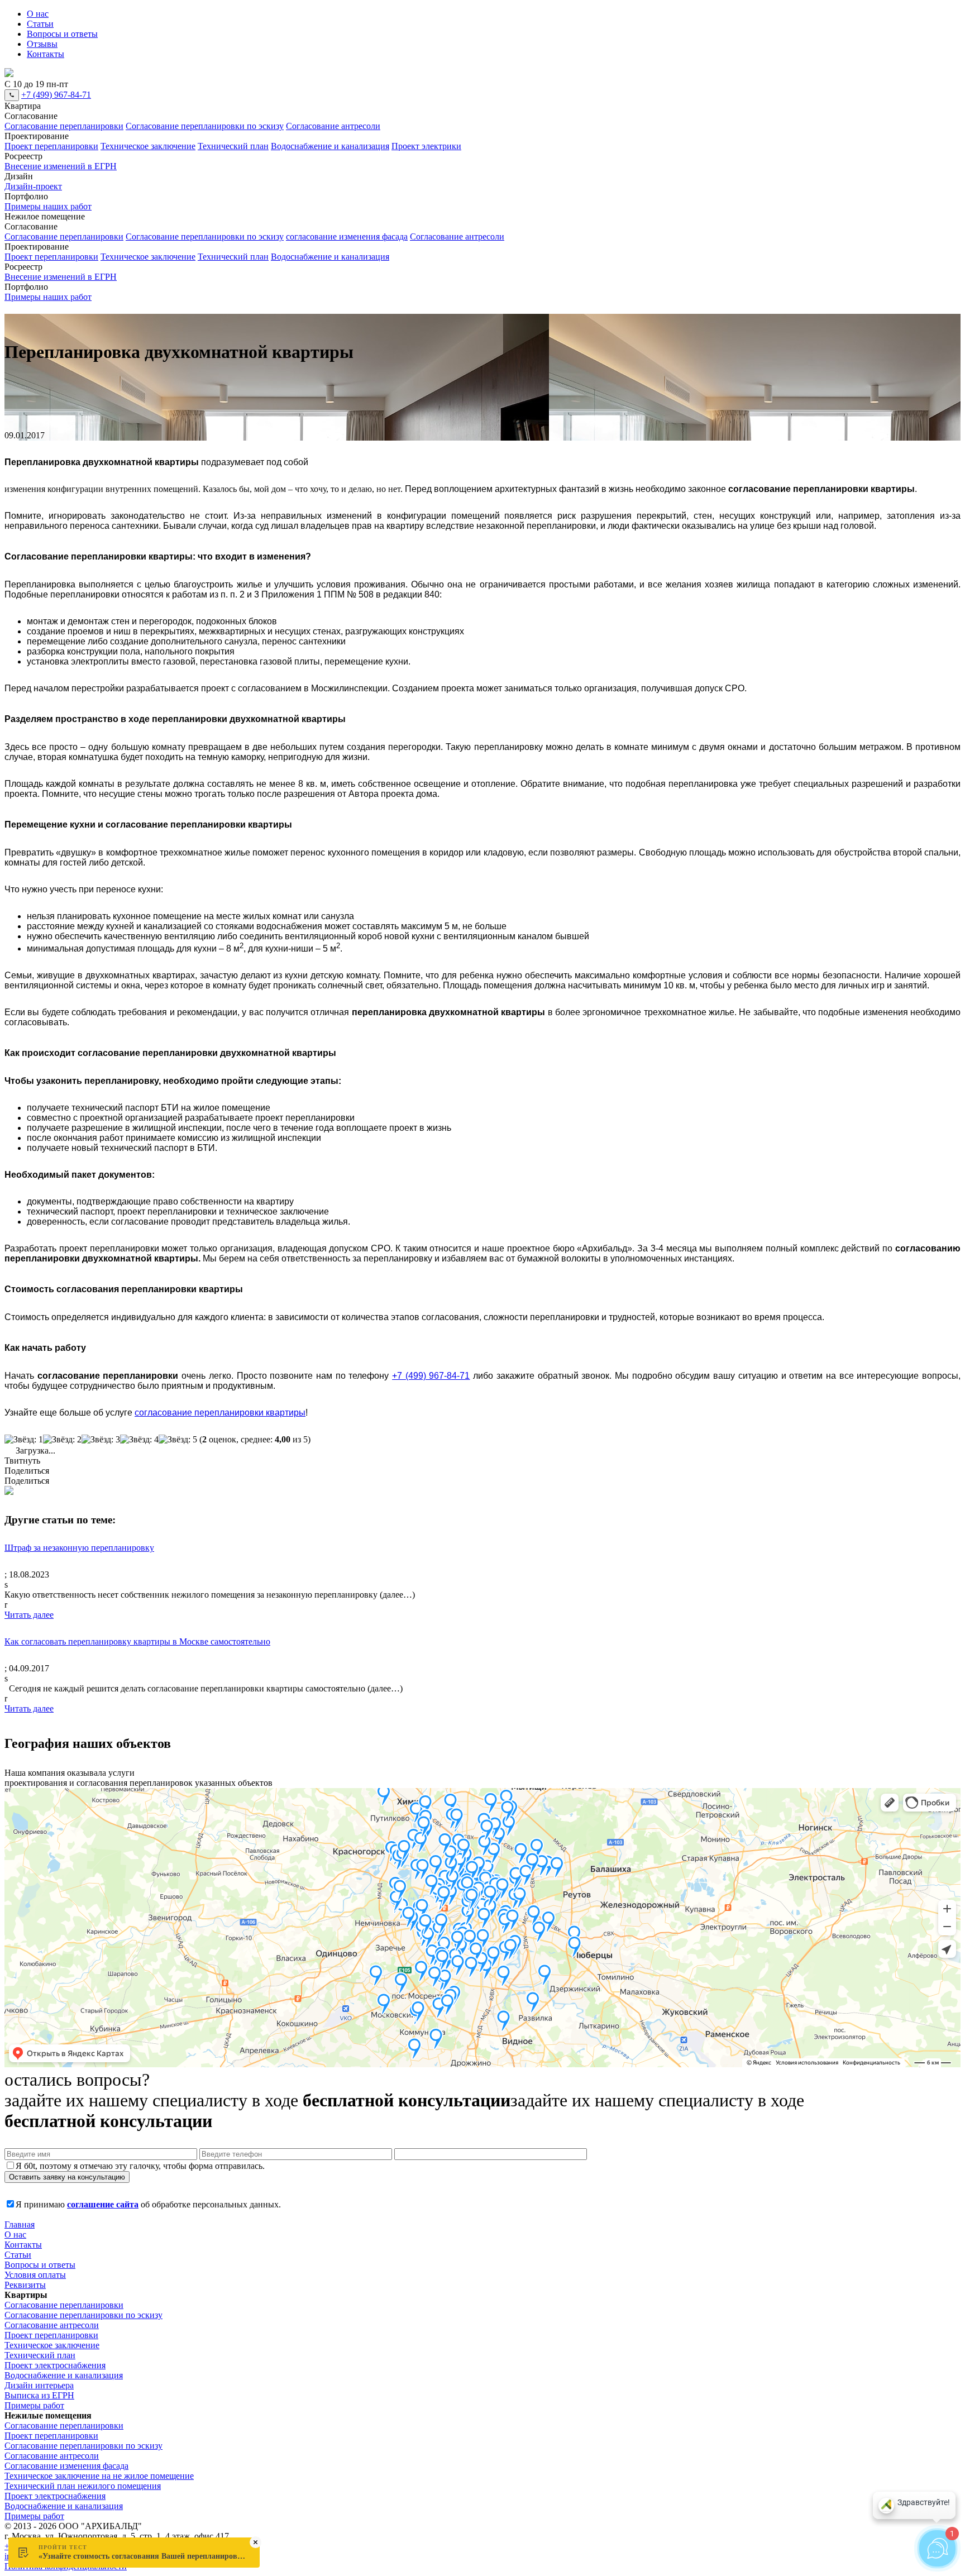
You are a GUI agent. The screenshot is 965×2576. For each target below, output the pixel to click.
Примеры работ (34, 2405)
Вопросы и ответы (62, 34)
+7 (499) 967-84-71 (56, 95)
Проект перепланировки (51, 146)
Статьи (40, 24)
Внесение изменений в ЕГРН (61, 166)
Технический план (233, 146)
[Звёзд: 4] (139, 1440)
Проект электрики (426, 146)
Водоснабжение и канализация (330, 146)
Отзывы (42, 44)
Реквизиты (25, 2285)
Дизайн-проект (33, 186)
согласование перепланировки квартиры (220, 1413)
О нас (38, 14)
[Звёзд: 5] (178, 1440)
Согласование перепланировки (64, 126)
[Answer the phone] (12, 95)
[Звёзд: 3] (101, 1440)
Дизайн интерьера (39, 2385)
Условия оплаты (35, 2275)
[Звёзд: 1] (24, 1440)
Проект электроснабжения (55, 2365)
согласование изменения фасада (347, 236)
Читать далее (29, 1615)
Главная (20, 2224)
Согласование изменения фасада (66, 2466)
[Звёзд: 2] (62, 1440)
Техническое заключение (148, 146)
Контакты (46, 54)
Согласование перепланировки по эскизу (205, 126)
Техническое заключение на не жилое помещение (99, 2476)
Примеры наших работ (48, 206)
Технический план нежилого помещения (83, 2486)
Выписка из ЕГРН (39, 2395)
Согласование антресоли (333, 126)
